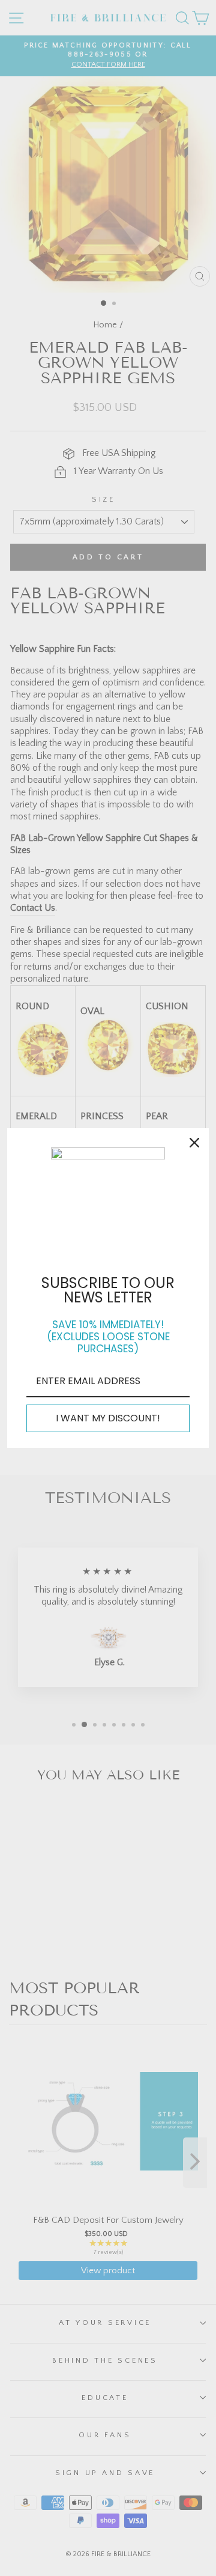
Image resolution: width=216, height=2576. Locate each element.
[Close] (194, 1143)
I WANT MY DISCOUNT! (108, 1418)
